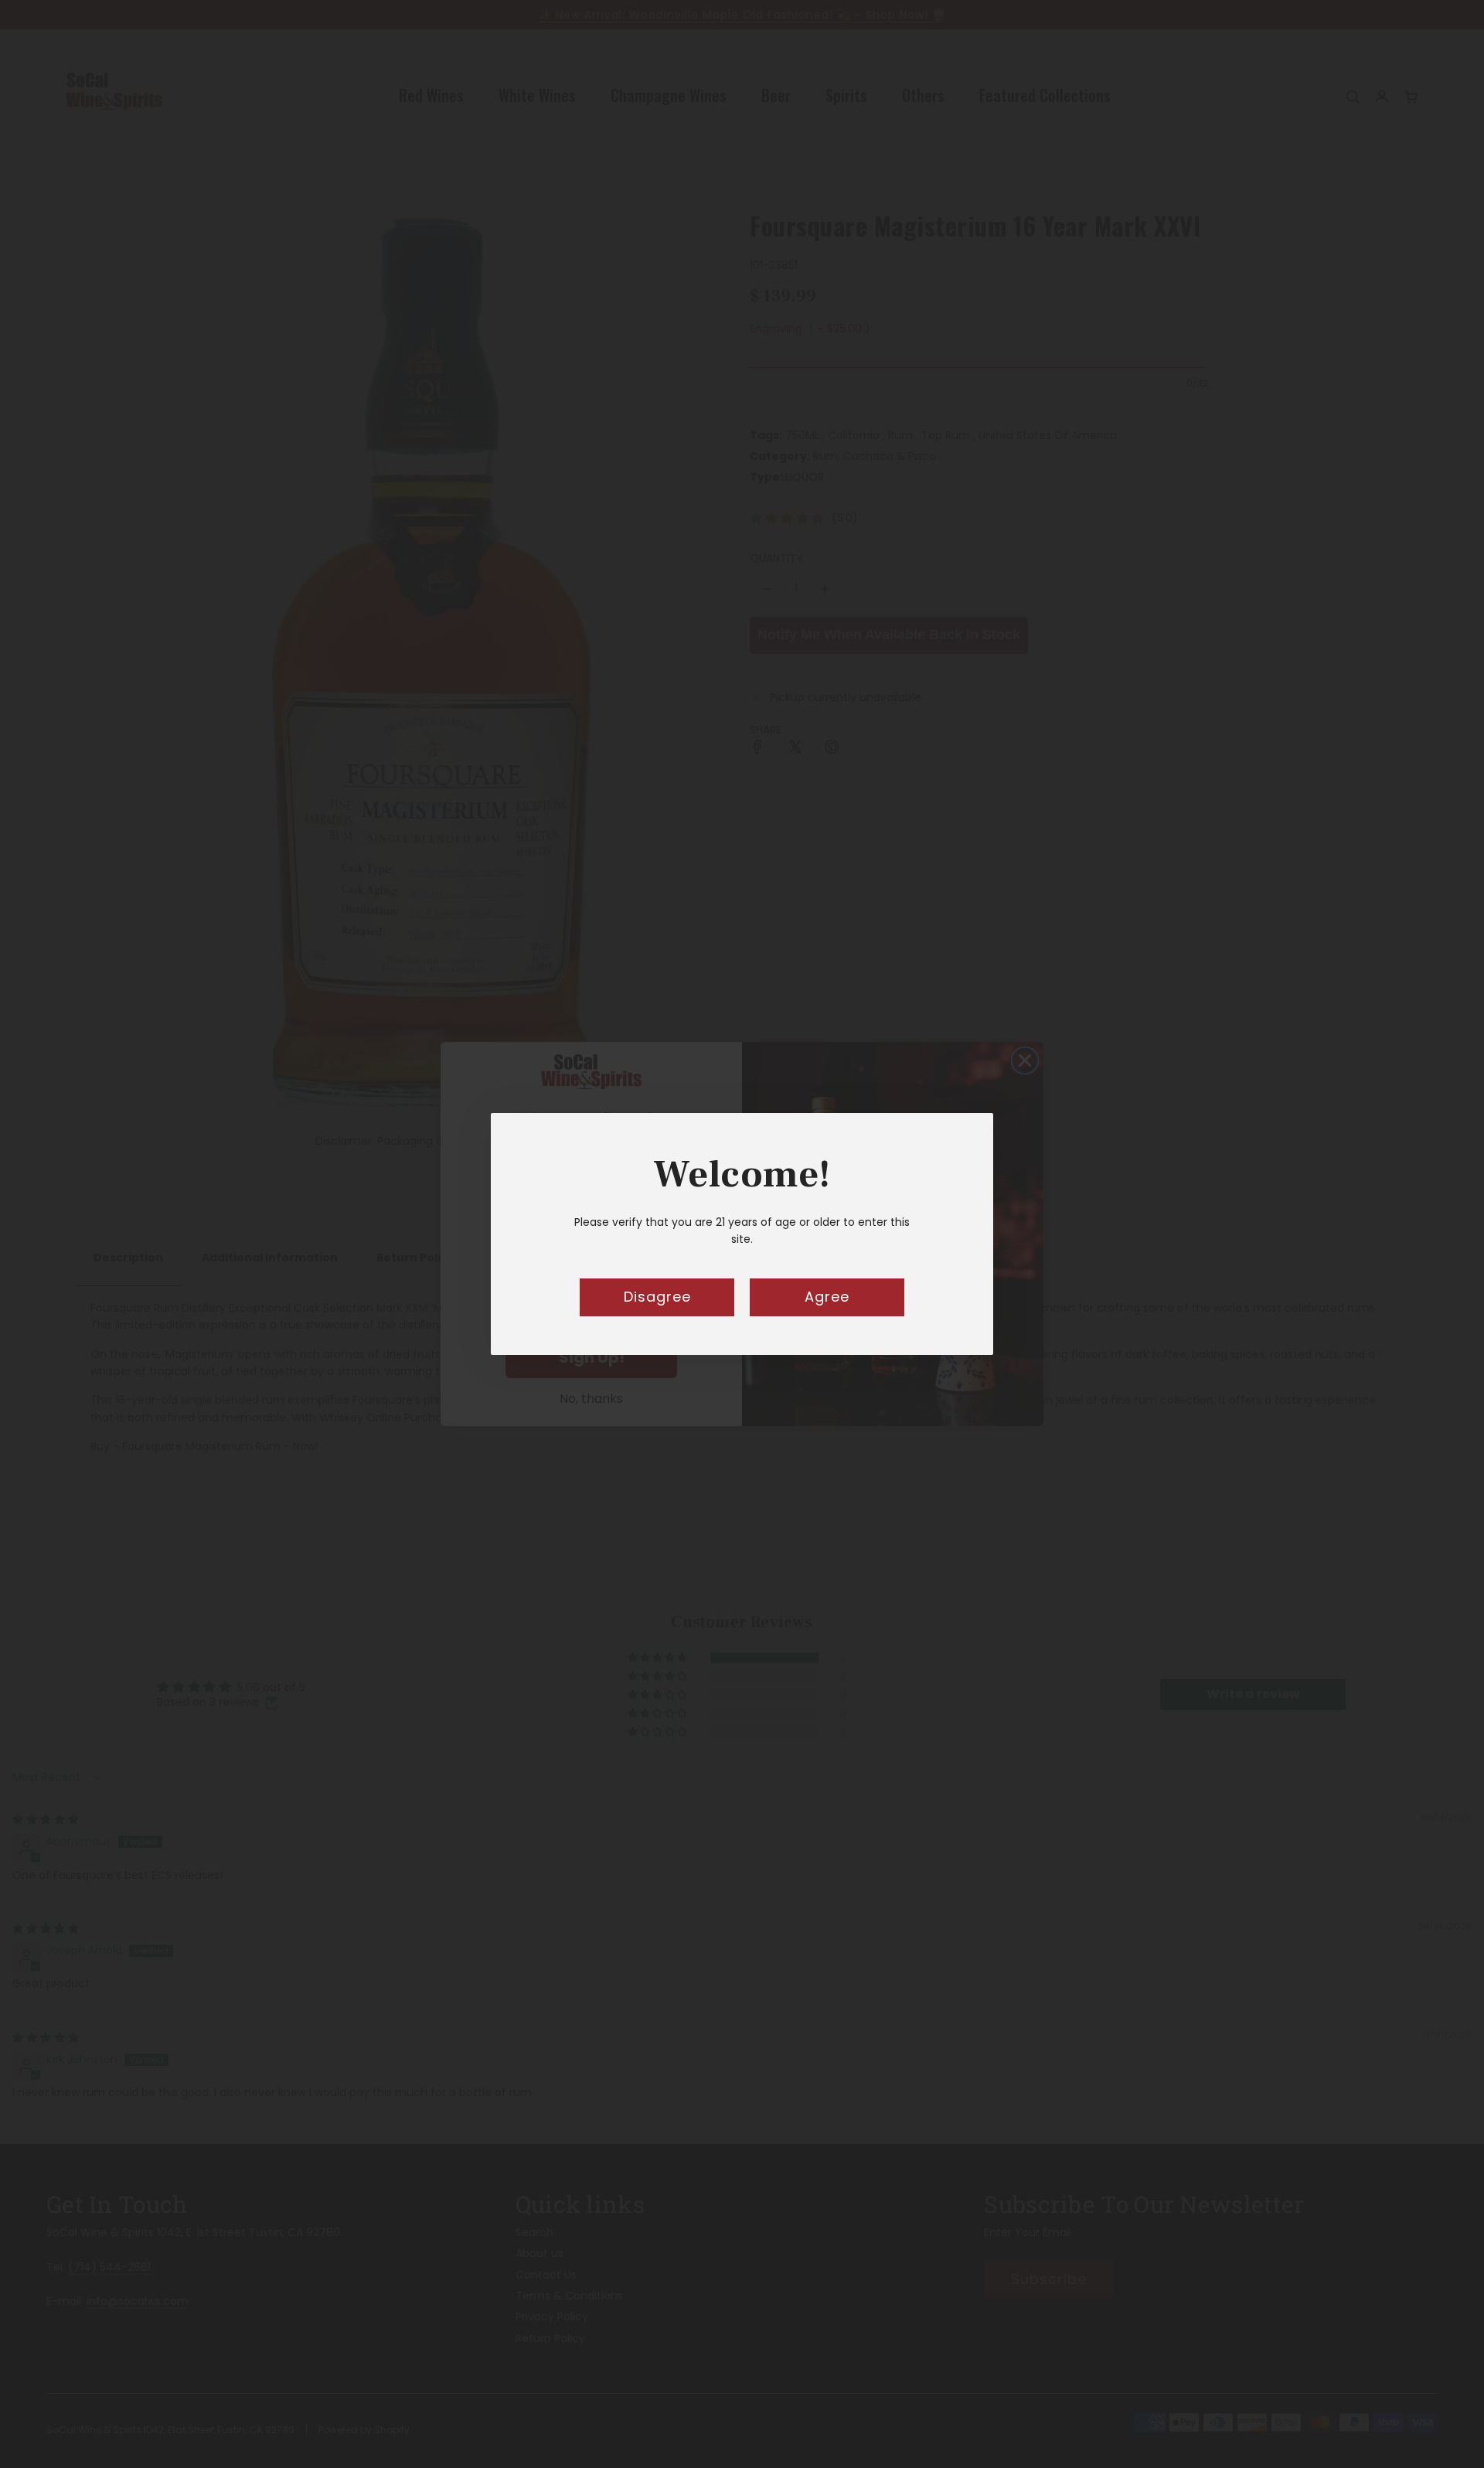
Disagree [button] (657, 1297)
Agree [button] (827, 1297)
